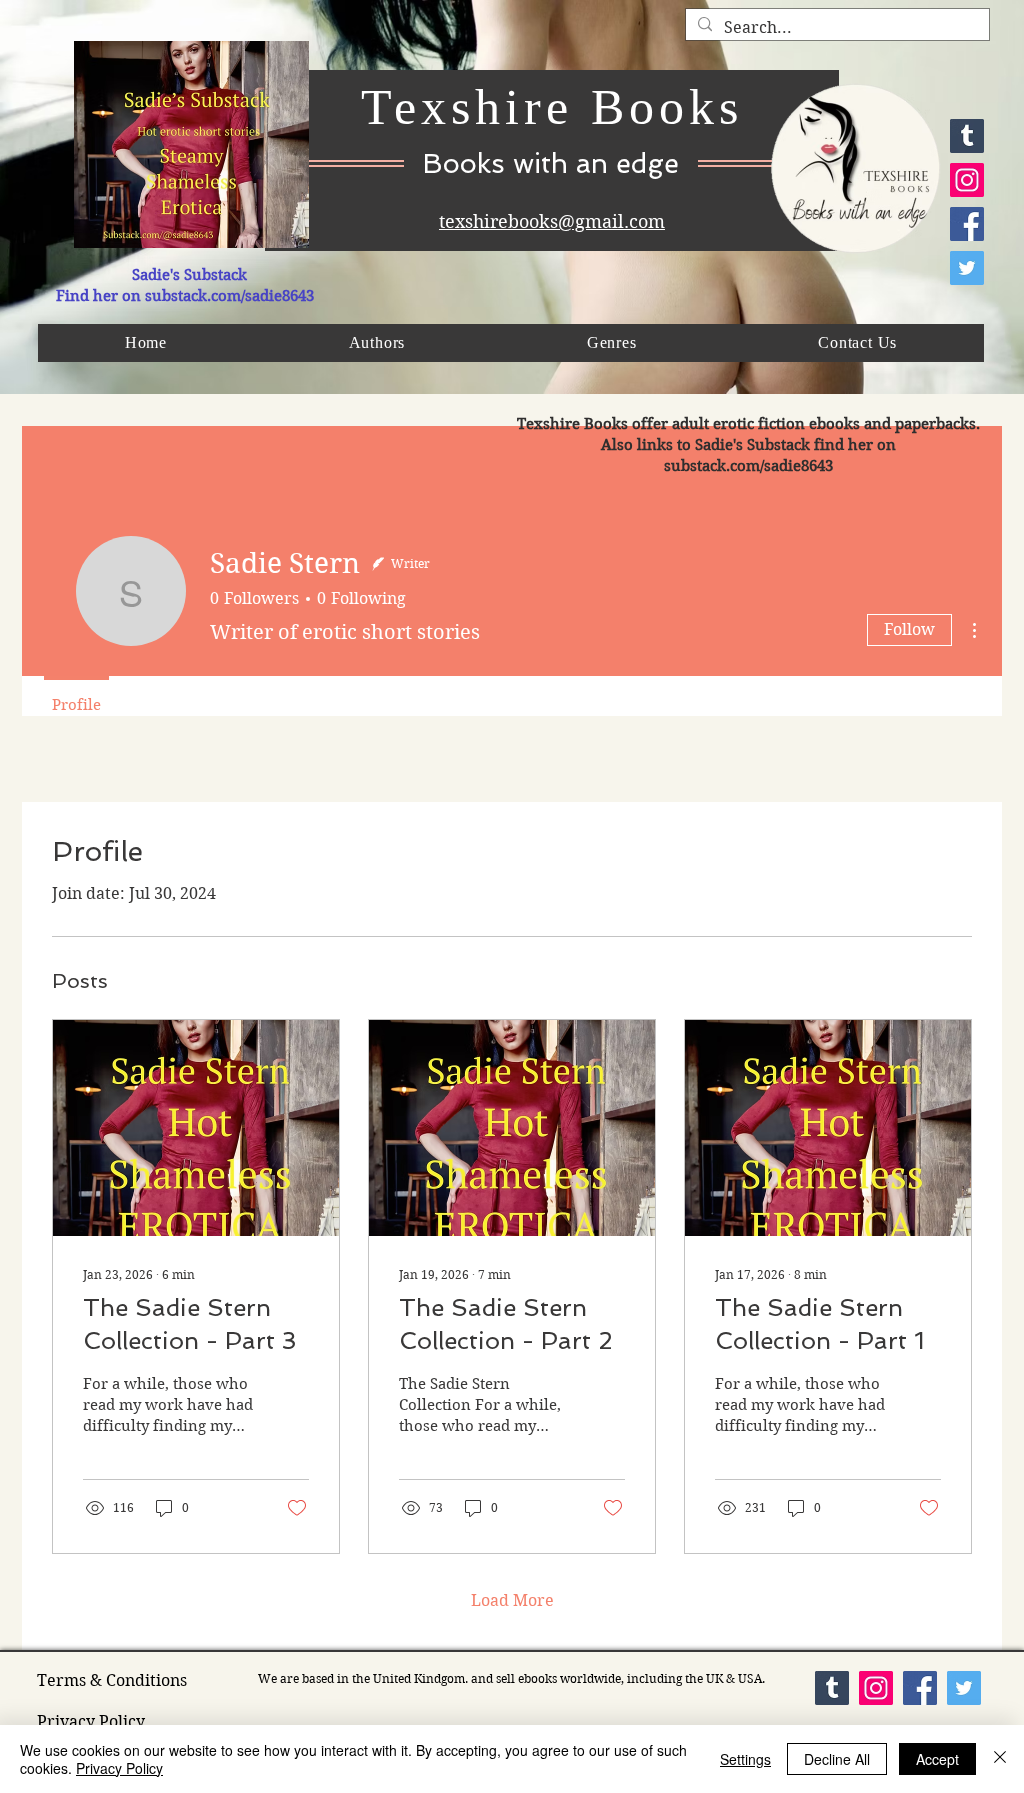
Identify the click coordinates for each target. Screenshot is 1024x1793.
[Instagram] (967, 180)
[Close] (1000, 1759)
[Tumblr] (967, 136)
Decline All (837, 1759)
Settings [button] (745, 1759)
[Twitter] (967, 268)
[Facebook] (967, 224)
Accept (937, 1759)
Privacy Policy (119, 1768)
